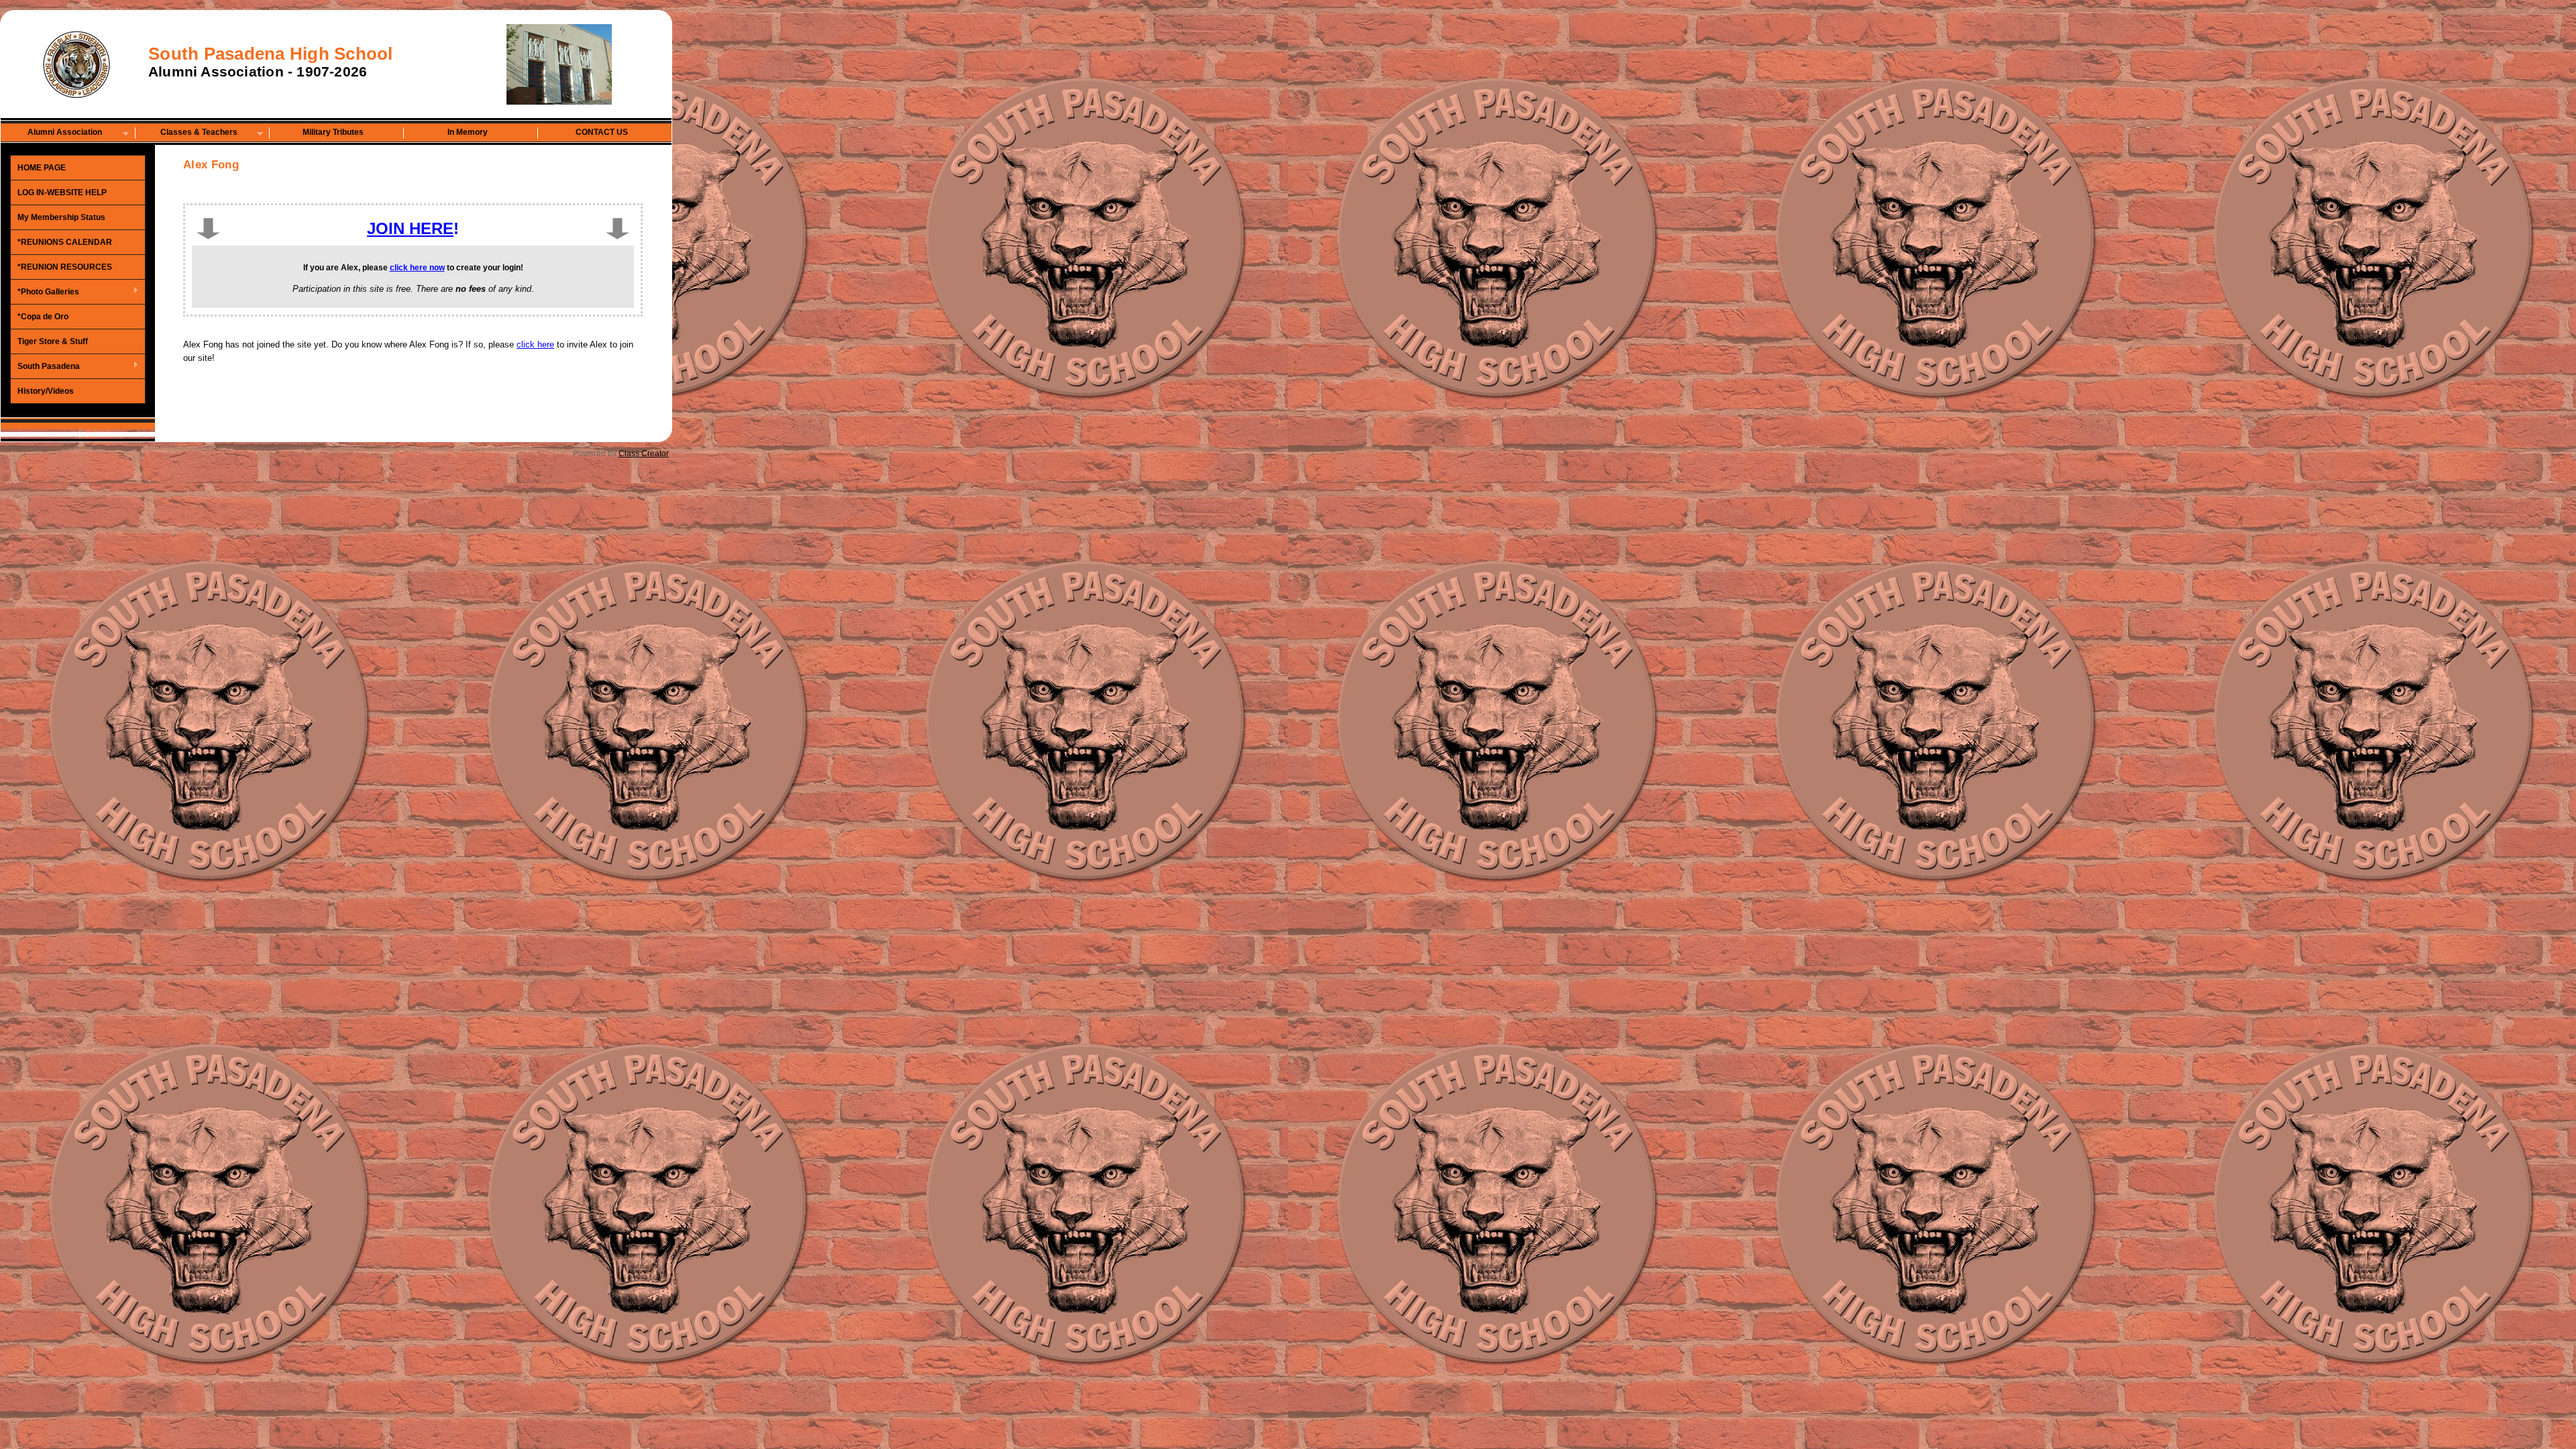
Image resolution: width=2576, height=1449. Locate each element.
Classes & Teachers (186, 133)
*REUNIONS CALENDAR (65, 242)
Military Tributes (333, 132)
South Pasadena (45, 367)
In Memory (468, 132)
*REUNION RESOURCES (65, 267)
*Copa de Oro (43, 317)
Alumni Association (52, 133)
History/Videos (46, 391)
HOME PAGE (42, 168)
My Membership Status (61, 217)
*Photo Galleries (45, 292)
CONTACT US (602, 132)
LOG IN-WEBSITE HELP (62, 193)
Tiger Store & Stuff (53, 341)
